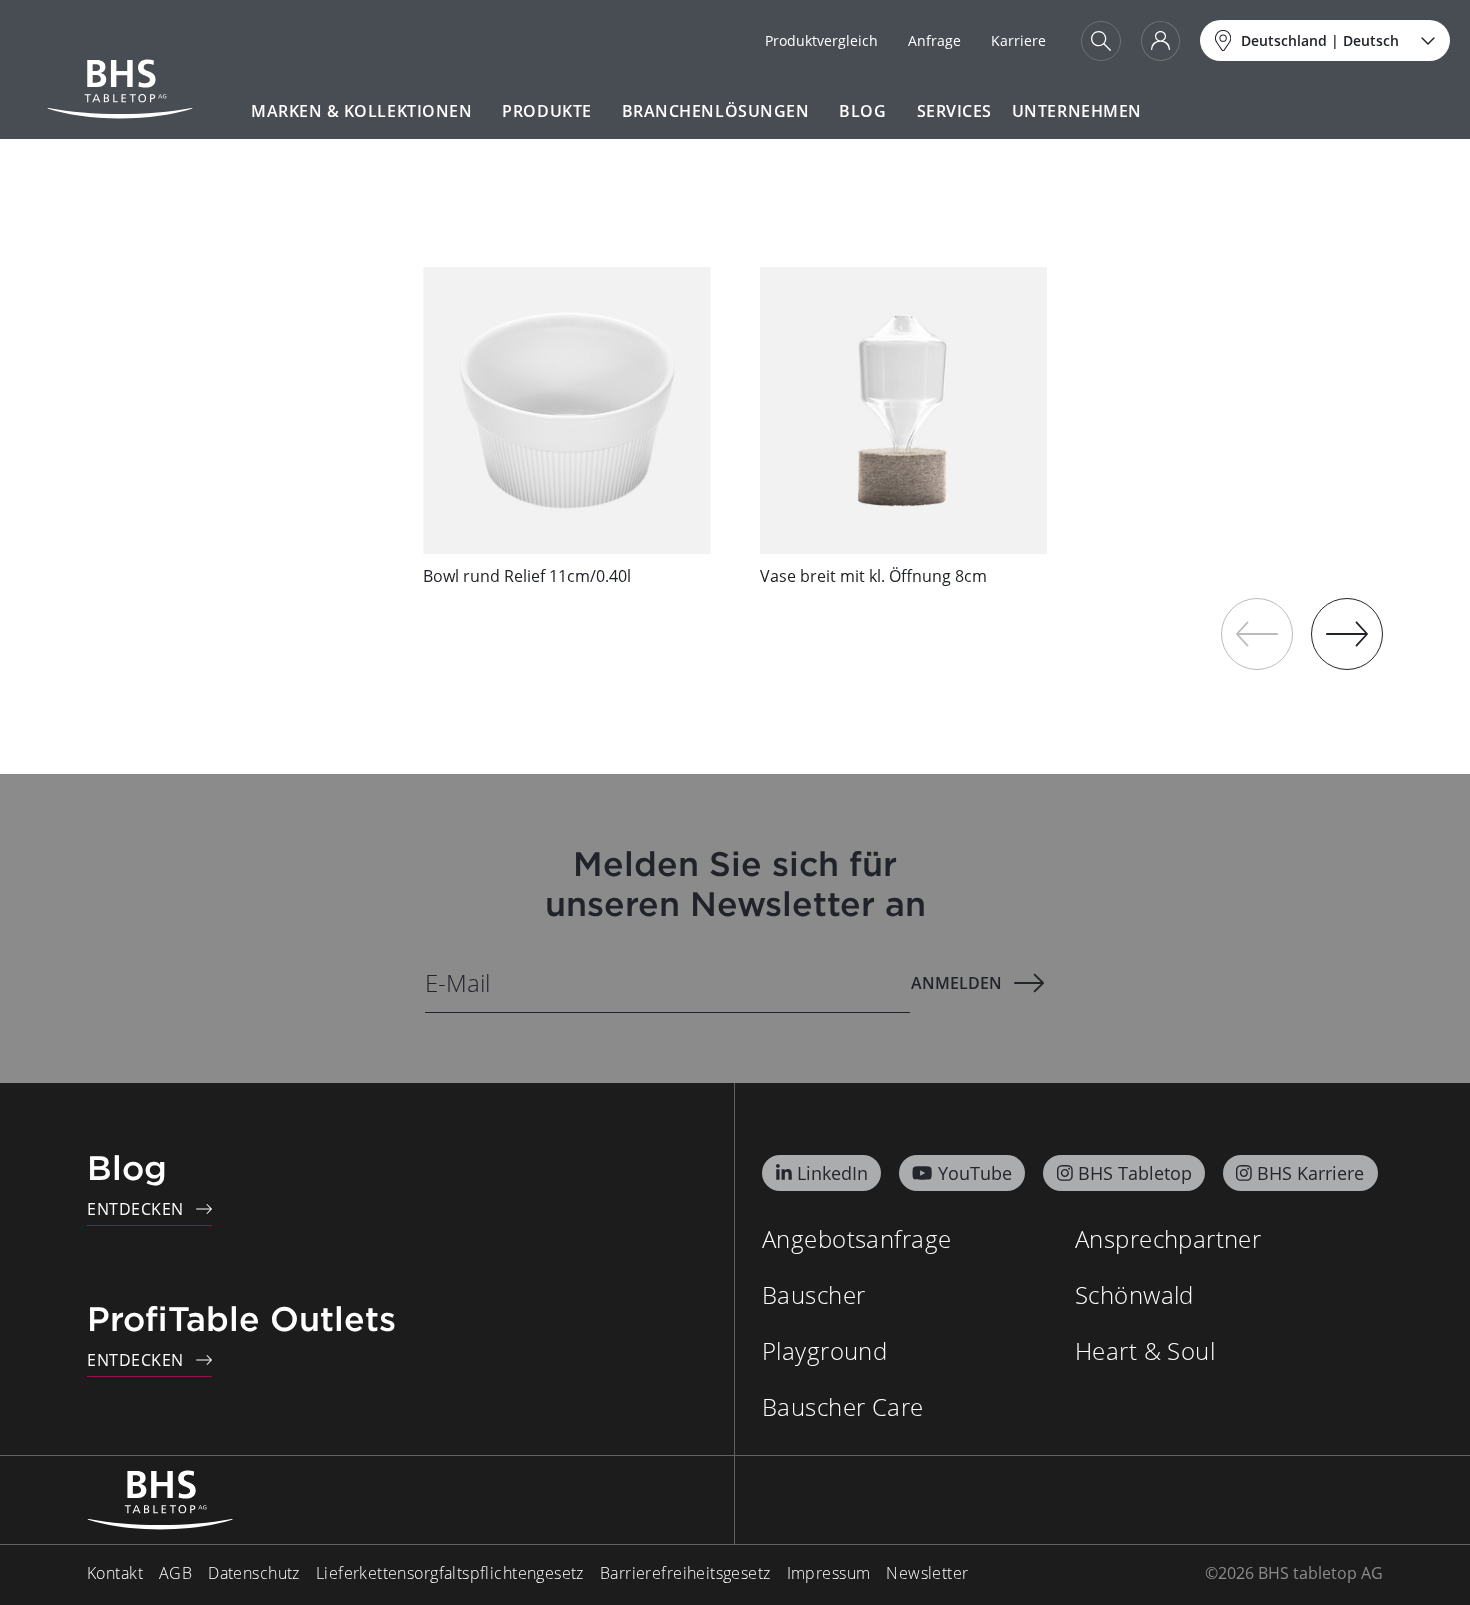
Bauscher (813, 1294)
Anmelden (956, 983)
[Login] (1160, 41)
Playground (824, 1350)
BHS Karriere (1310, 1173)
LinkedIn (832, 1173)
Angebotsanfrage (856, 1238)
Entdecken (135, 1209)
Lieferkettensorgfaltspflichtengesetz (450, 1573)
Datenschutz (254, 1573)
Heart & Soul (1145, 1350)
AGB (175, 1573)
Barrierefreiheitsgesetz (685, 1573)
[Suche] (1101, 41)
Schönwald (1134, 1294)
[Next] (1347, 634)
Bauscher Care (842, 1406)
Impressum (829, 1573)
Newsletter (927, 1573)
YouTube (975, 1173)
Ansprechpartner (1168, 1238)
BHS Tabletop (1135, 1173)
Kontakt (115, 1573)
